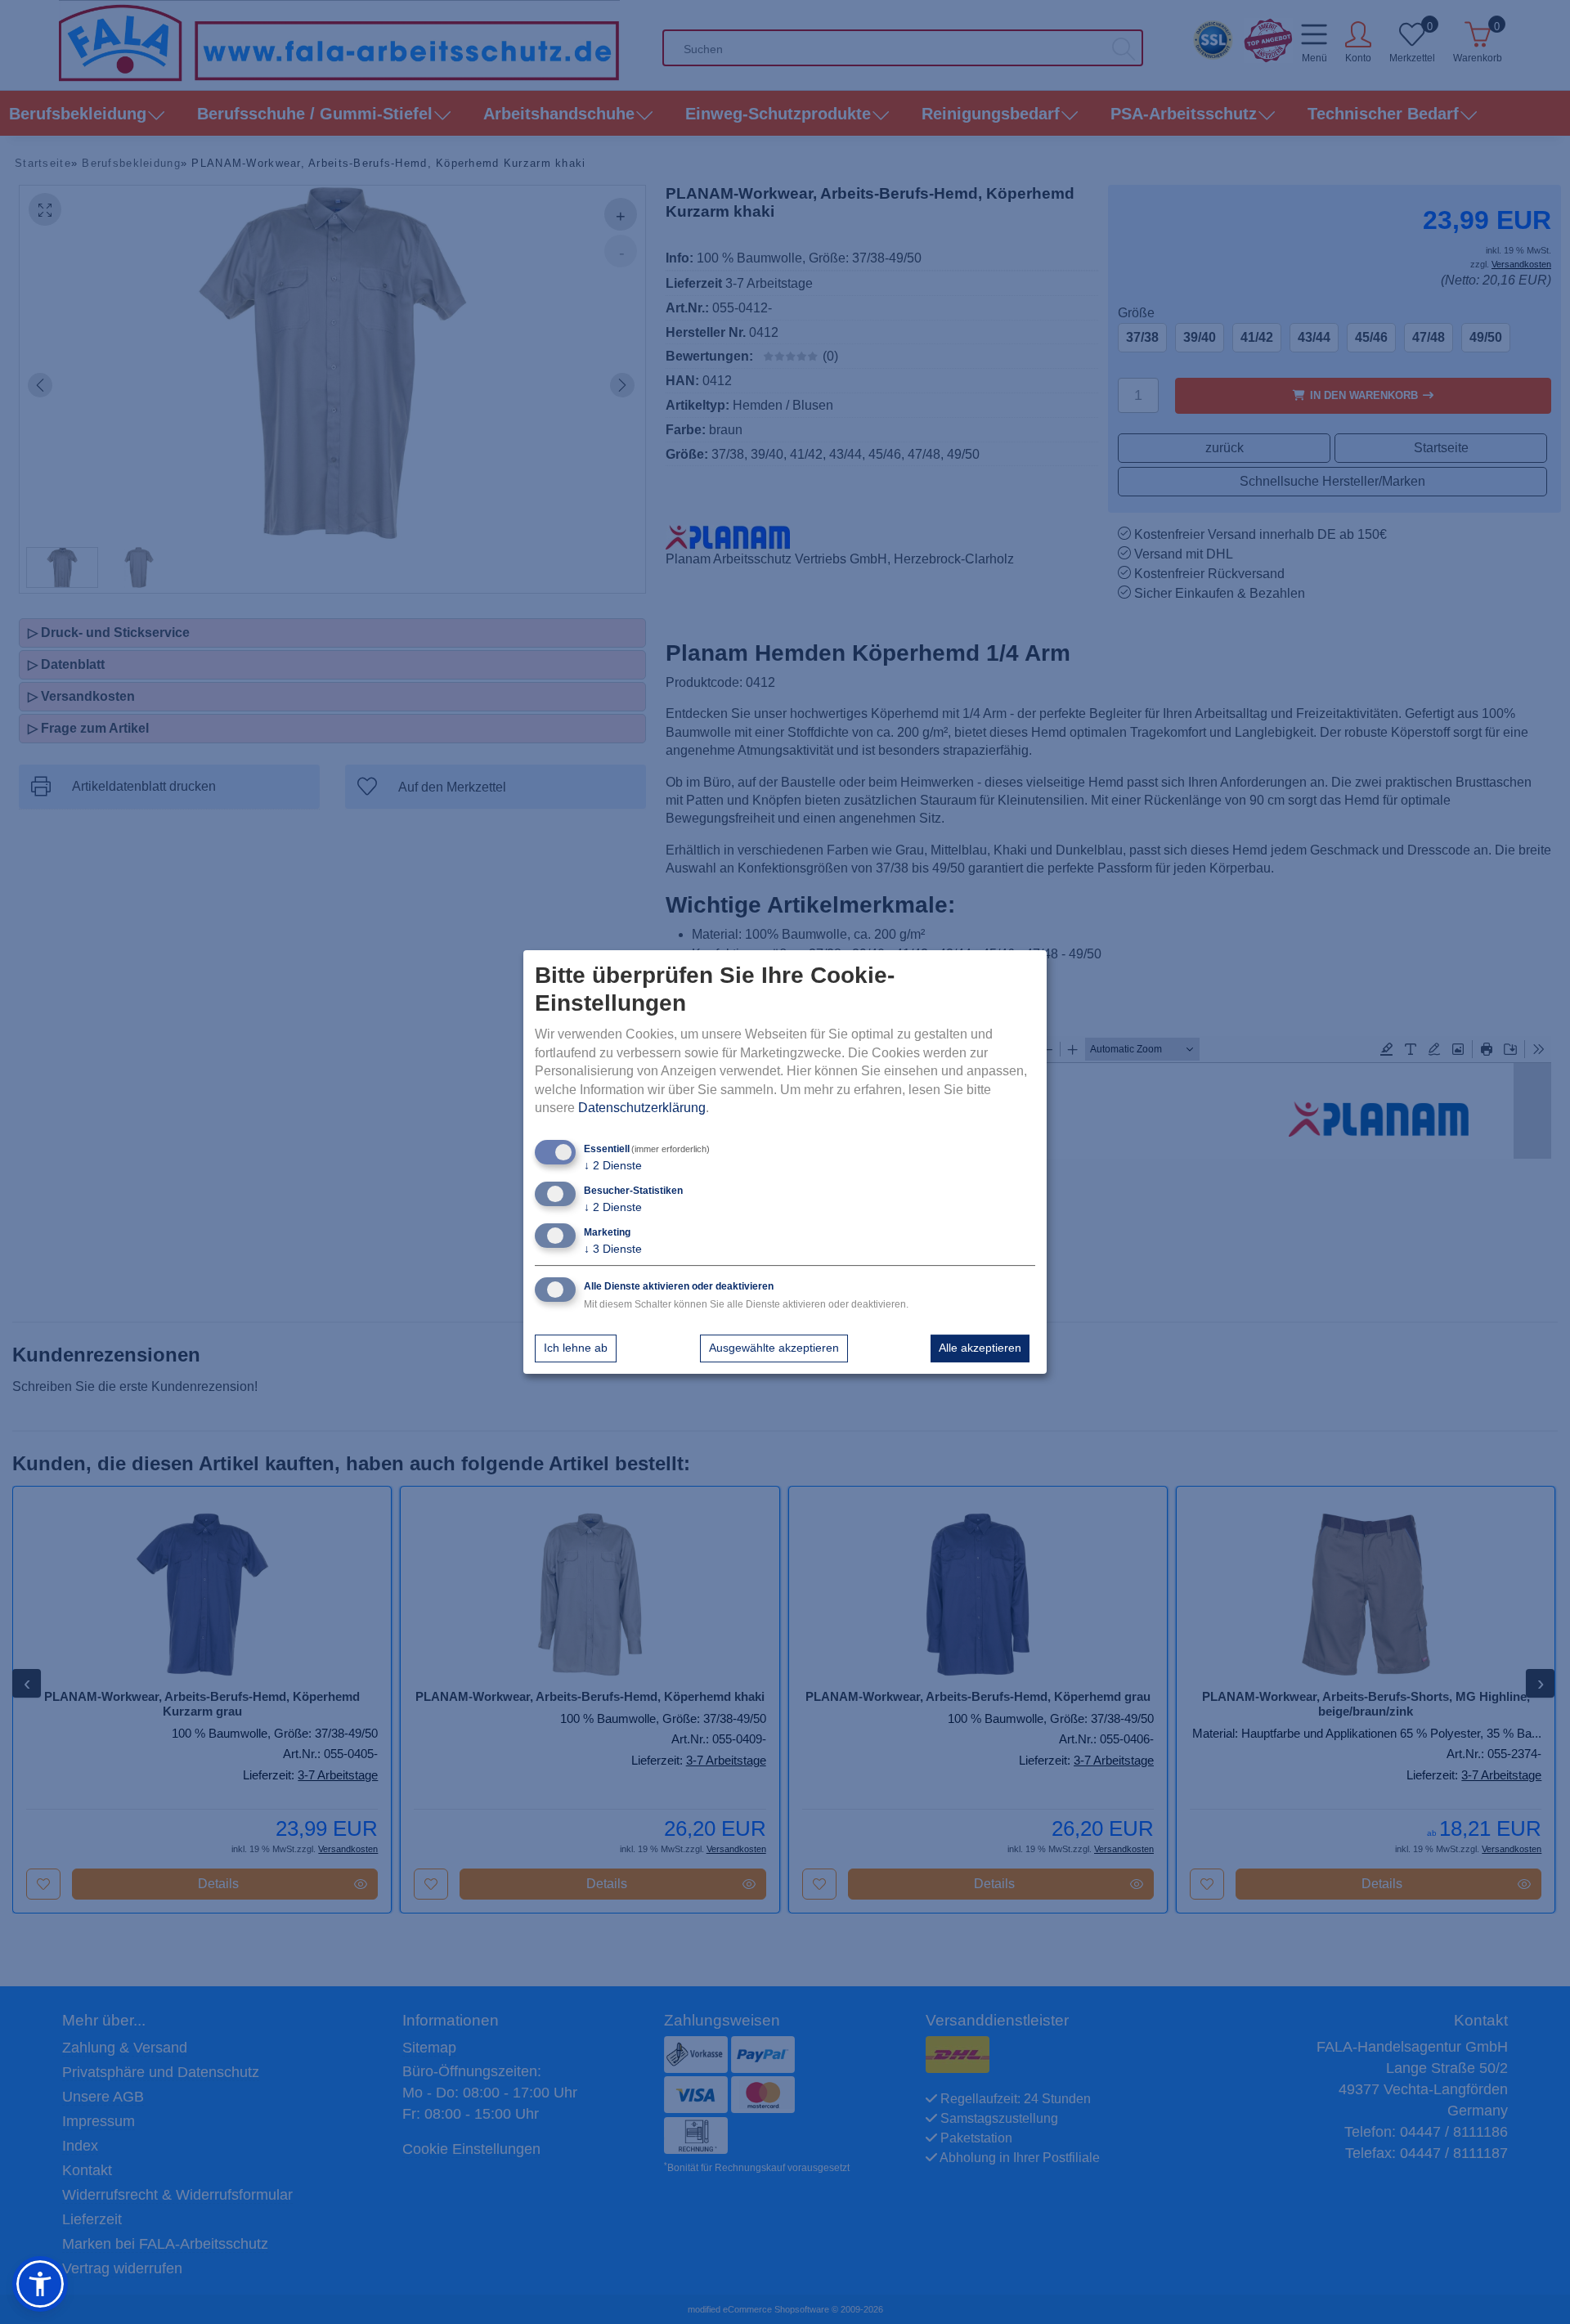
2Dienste (613, 1166)
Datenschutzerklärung (642, 1108)
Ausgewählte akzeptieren (774, 1348)
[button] (40, 2284)
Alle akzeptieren (980, 1348)
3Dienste (613, 1249)
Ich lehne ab (576, 1348)
